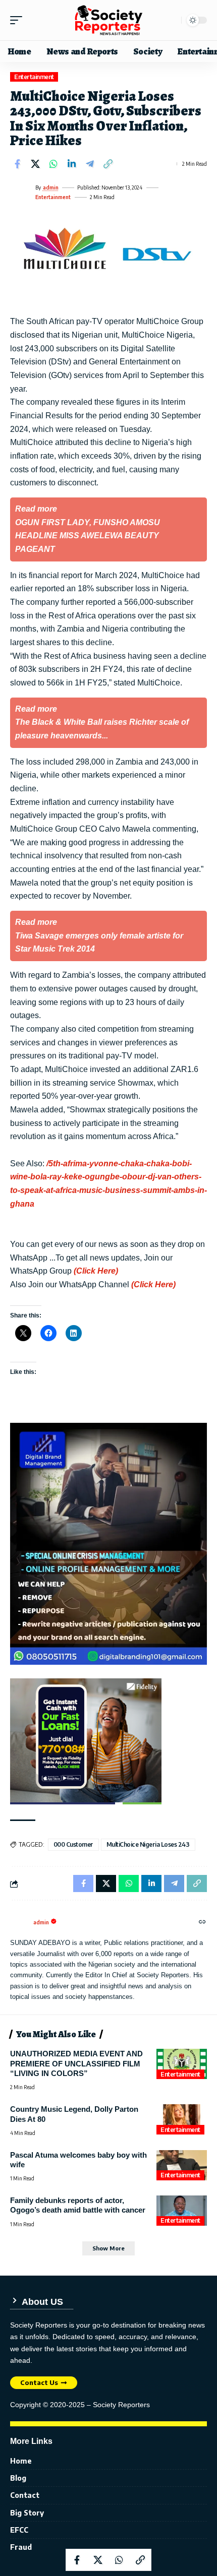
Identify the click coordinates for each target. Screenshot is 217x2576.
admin (51, 187)
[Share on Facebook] (17, 164)
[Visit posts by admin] (21, 193)
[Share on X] (35, 164)
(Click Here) (96, 1271)
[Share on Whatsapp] (53, 164)
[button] (19, 20)
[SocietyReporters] (108, 20)
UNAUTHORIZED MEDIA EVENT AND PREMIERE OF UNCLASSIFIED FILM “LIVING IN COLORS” (76, 2063)
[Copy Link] (108, 164)
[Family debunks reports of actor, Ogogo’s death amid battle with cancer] (182, 2211)
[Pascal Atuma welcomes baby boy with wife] (182, 2165)
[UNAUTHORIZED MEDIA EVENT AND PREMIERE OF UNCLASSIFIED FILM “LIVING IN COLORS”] (182, 2064)
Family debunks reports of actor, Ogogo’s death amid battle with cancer (78, 2205)
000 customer (73, 1844)
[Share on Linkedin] (72, 164)
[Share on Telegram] (90, 164)
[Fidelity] (86, 1741)
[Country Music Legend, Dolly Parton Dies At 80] (182, 2119)
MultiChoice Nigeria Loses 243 (148, 1844)
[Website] (202, 1922)
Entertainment (34, 77)
